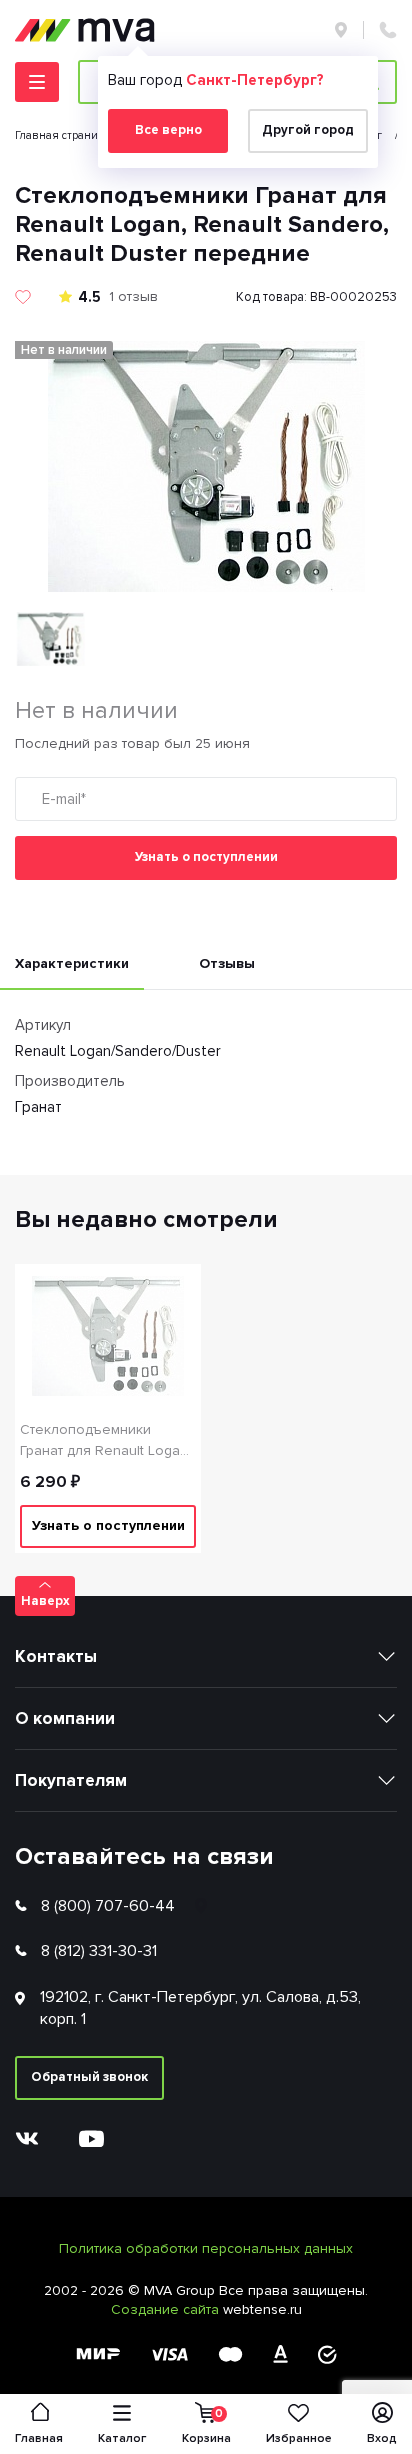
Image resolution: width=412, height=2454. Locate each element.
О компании (65, 1718)
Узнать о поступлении (206, 857)
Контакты (56, 1656)
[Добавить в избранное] (23, 297)
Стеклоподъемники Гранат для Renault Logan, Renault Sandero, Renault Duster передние (105, 1441)
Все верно (168, 130)
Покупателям (71, 1780)
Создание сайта (167, 2309)
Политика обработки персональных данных (206, 2248)
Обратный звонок (89, 2077)
